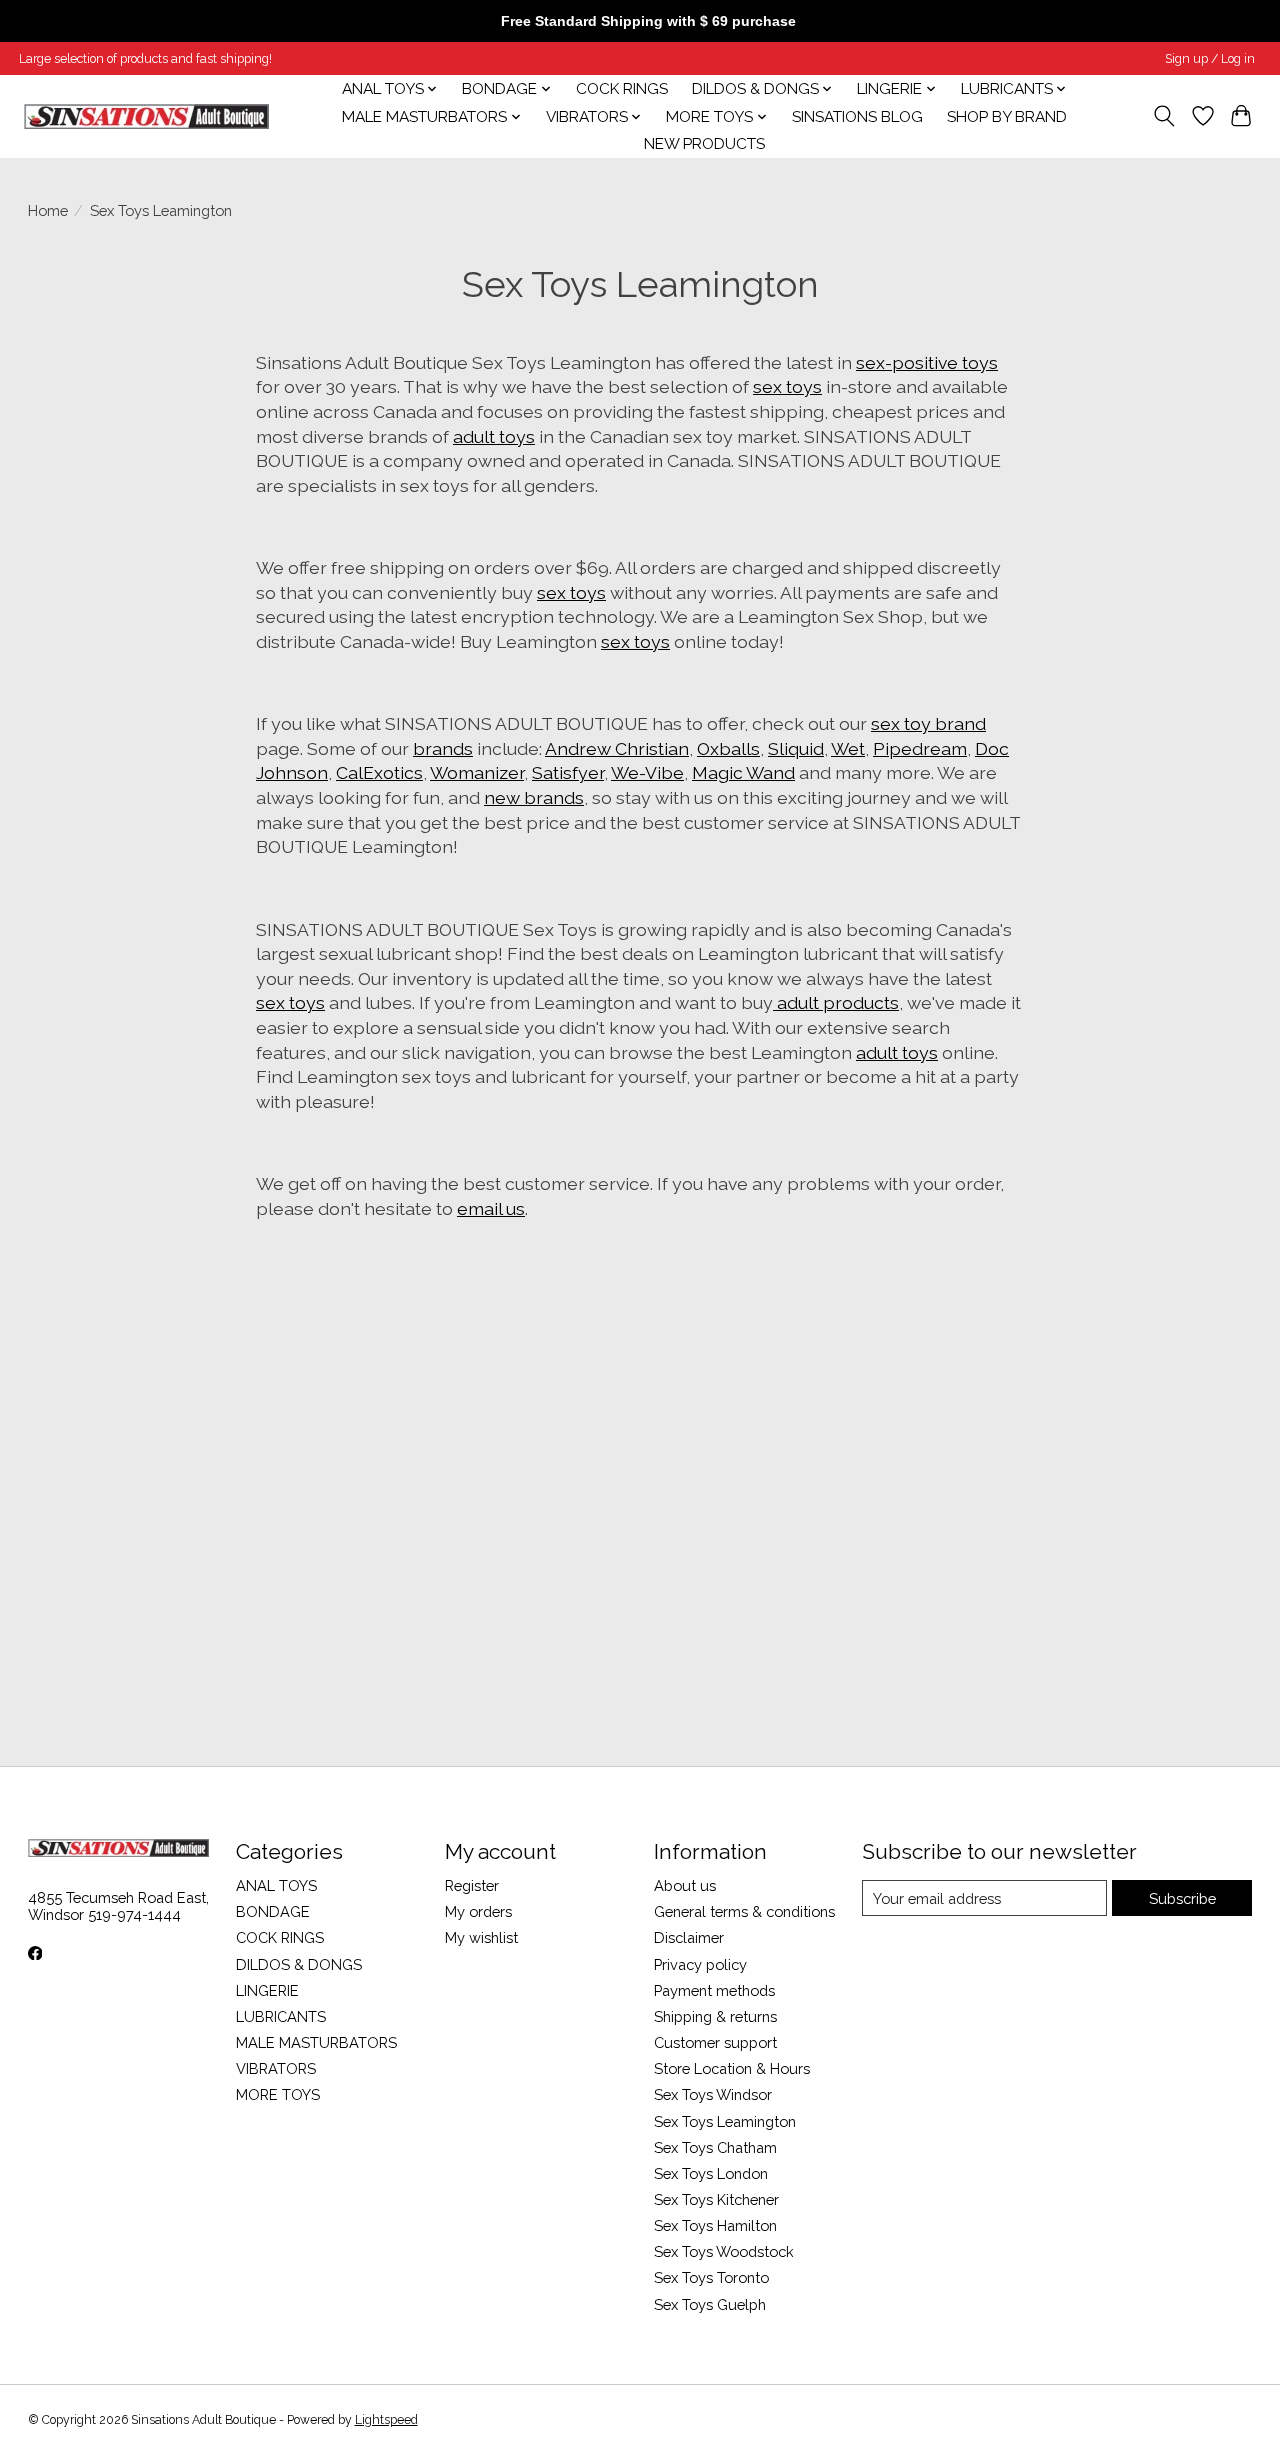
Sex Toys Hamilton (715, 2225)
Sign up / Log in (1210, 59)
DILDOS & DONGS (299, 1964)
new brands (534, 797)
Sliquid (796, 748)
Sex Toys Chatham (715, 2147)
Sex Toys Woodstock (724, 2251)
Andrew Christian (617, 748)
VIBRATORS (276, 2068)
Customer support (715, 2042)
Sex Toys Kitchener (716, 2199)
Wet (848, 748)
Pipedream (920, 748)
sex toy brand (928, 723)
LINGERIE (267, 1990)
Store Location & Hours (732, 2068)
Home (48, 210)
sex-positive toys (927, 362)
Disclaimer (689, 1937)
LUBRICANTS (281, 2016)
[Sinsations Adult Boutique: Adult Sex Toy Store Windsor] (146, 116)
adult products (836, 1002)
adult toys (494, 436)
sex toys (787, 386)
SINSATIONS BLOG (857, 117)
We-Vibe (647, 772)
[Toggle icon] (1163, 116)
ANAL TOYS (276, 1885)
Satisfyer (568, 772)
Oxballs (728, 748)
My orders (478, 1911)
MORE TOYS (278, 2094)
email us (491, 1208)
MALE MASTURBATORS (316, 2042)
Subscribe (1182, 1898)
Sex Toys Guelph (710, 2304)
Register (472, 1885)
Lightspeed (386, 2420)
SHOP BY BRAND (1007, 117)
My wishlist (481, 1937)
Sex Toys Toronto (711, 2277)
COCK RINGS (622, 89)
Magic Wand (743, 772)
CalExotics (379, 772)
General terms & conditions (744, 1911)
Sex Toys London (711, 2173)
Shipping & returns (715, 2016)
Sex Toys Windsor (713, 2094)
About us (685, 1885)
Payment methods (714, 1990)
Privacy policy (700, 1964)
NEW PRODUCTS (704, 144)
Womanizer (477, 772)
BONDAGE (273, 1911)
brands (443, 748)
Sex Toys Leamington (725, 2121)
